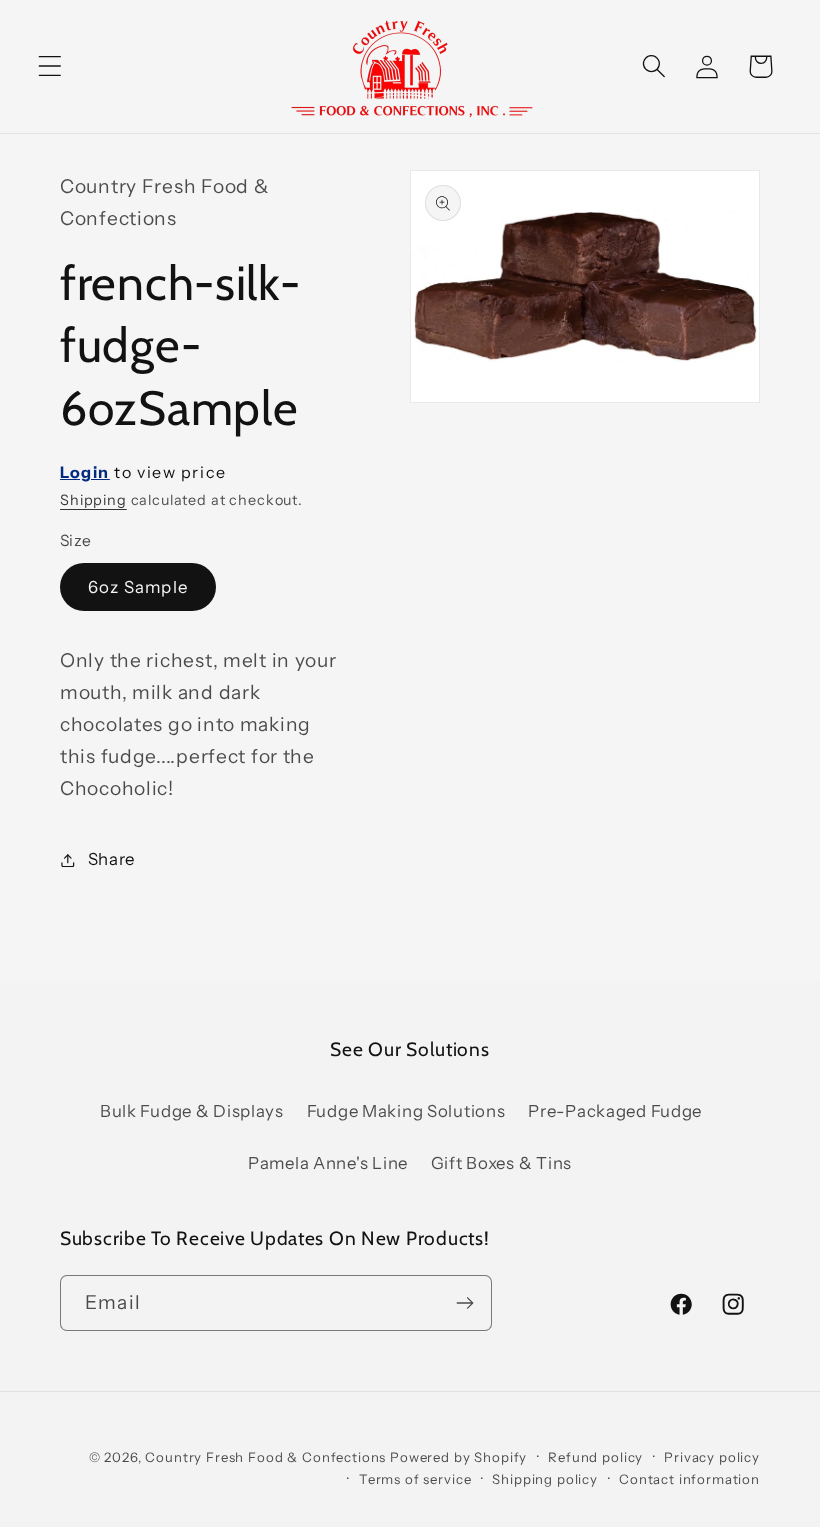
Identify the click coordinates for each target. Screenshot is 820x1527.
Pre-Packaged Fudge (615, 1111)
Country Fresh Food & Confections (265, 1457)
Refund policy (595, 1457)
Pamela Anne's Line (328, 1163)
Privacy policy (712, 1457)
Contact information (689, 1479)
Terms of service (415, 1479)
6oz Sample (138, 587)
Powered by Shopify (458, 1457)
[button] (50, 66)
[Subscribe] (464, 1303)
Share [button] (111, 859)
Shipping (93, 500)
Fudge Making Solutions (406, 1111)
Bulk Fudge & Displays (192, 1111)
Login (85, 472)
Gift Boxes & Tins (501, 1163)
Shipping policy (545, 1479)
